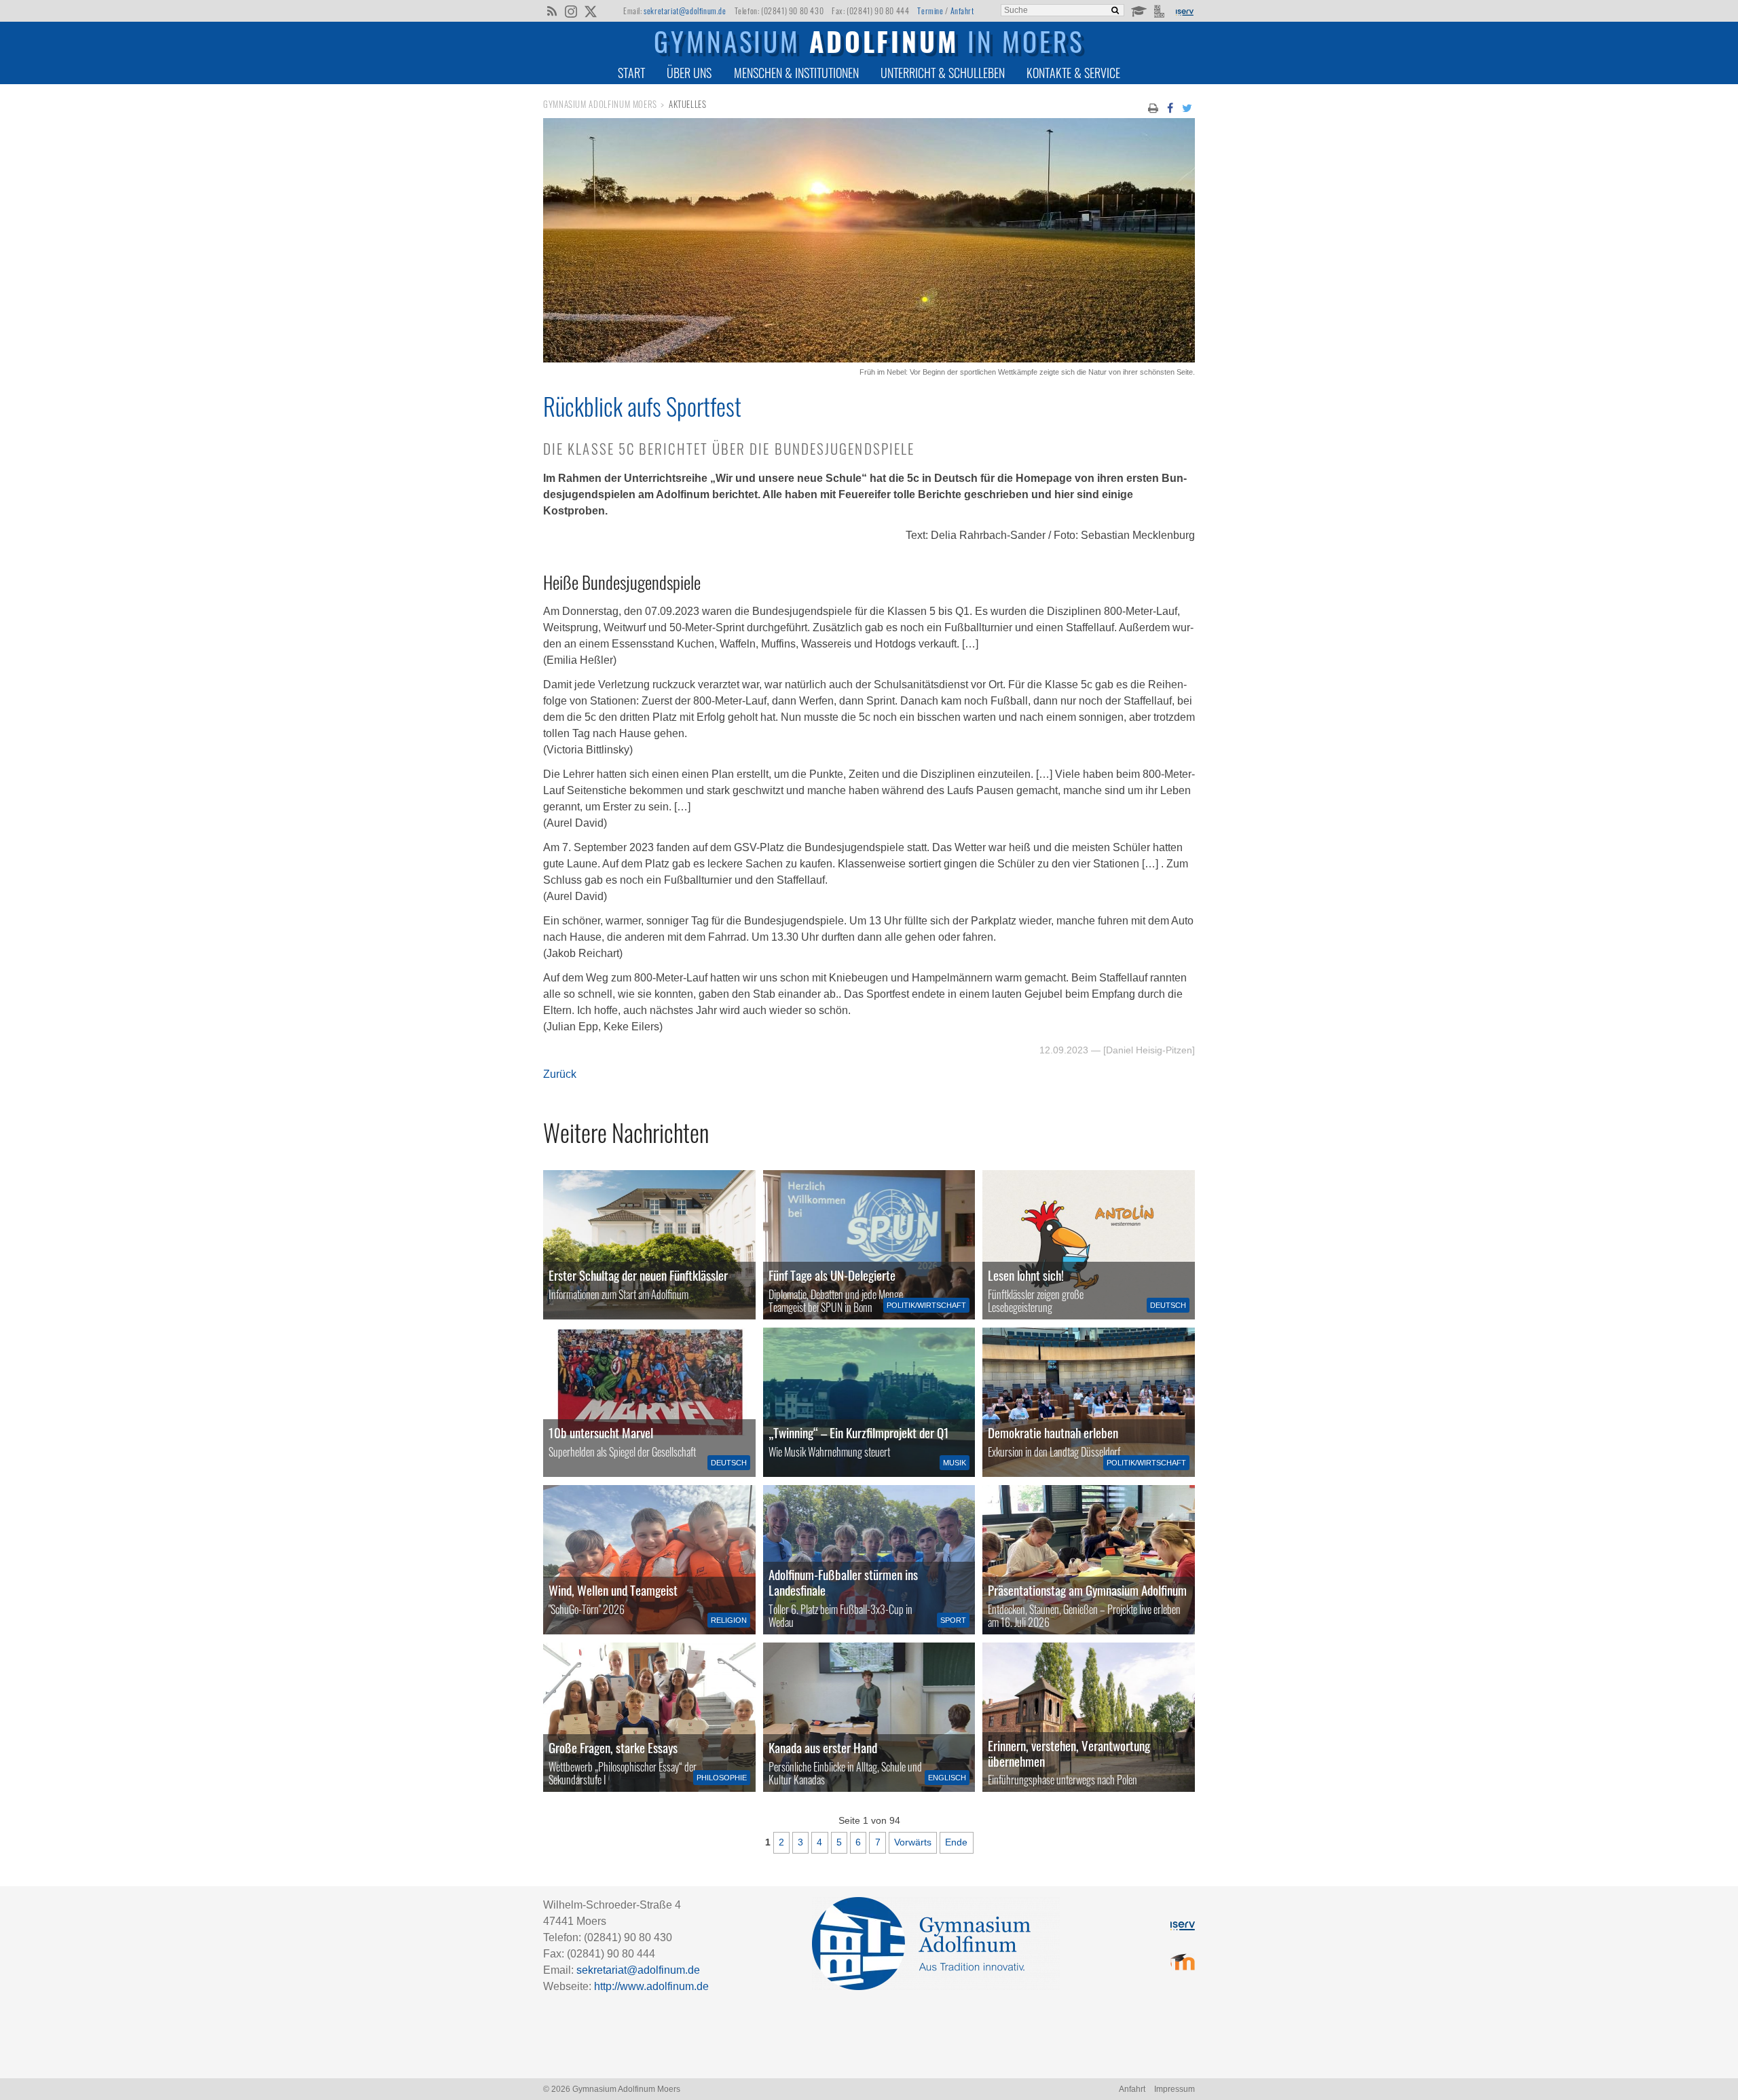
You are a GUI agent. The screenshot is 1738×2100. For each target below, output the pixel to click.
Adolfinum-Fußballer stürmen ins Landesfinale (843, 1582)
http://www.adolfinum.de (651, 1986)
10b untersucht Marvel (601, 1432)
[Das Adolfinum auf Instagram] (572, 12)
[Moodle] (1138, 10)
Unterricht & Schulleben (943, 73)
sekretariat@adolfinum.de (685, 11)
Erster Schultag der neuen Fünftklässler (638, 1275)
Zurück (560, 1074)
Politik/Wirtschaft (926, 1305)
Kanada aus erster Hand (823, 1747)
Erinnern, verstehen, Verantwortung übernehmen (1069, 1753)
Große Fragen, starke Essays (613, 1747)
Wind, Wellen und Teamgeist (613, 1590)
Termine (930, 11)
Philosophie (722, 1778)
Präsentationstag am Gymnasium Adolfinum (1087, 1590)
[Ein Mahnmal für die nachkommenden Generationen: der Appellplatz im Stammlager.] (1089, 1717)
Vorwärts (913, 1842)
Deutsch (1168, 1305)
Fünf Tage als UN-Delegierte (832, 1275)
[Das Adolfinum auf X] (590, 12)
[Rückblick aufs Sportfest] (869, 359)
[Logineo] (1161, 10)
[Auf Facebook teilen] (1170, 107)
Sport (953, 1620)
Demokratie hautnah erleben (1053, 1432)
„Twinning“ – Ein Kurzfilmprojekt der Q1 (859, 1432)
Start (631, 73)
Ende (956, 1842)
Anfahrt (962, 11)
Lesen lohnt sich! (1026, 1275)
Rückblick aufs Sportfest (642, 406)
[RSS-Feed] (552, 10)
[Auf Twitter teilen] (1187, 107)
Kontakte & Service (1073, 73)
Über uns (689, 73)
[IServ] (1184, 11)
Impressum (1175, 2089)
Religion (729, 1620)
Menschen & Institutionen (796, 73)
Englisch (947, 1778)
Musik (955, 1463)
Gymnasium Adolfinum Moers (600, 104)
